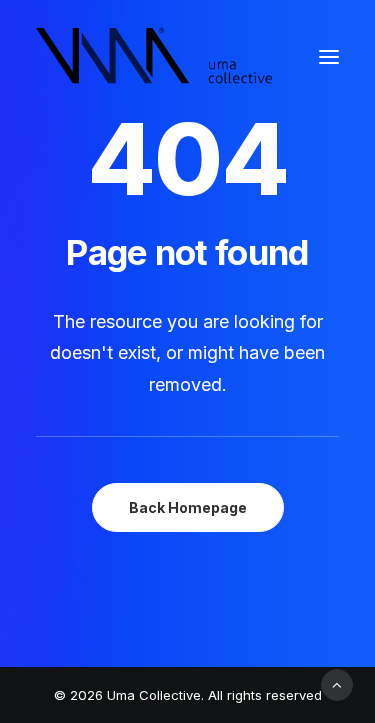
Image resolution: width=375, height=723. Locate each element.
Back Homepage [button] (188, 507)
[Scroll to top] (337, 683)
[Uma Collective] (154, 57)
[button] (329, 57)
